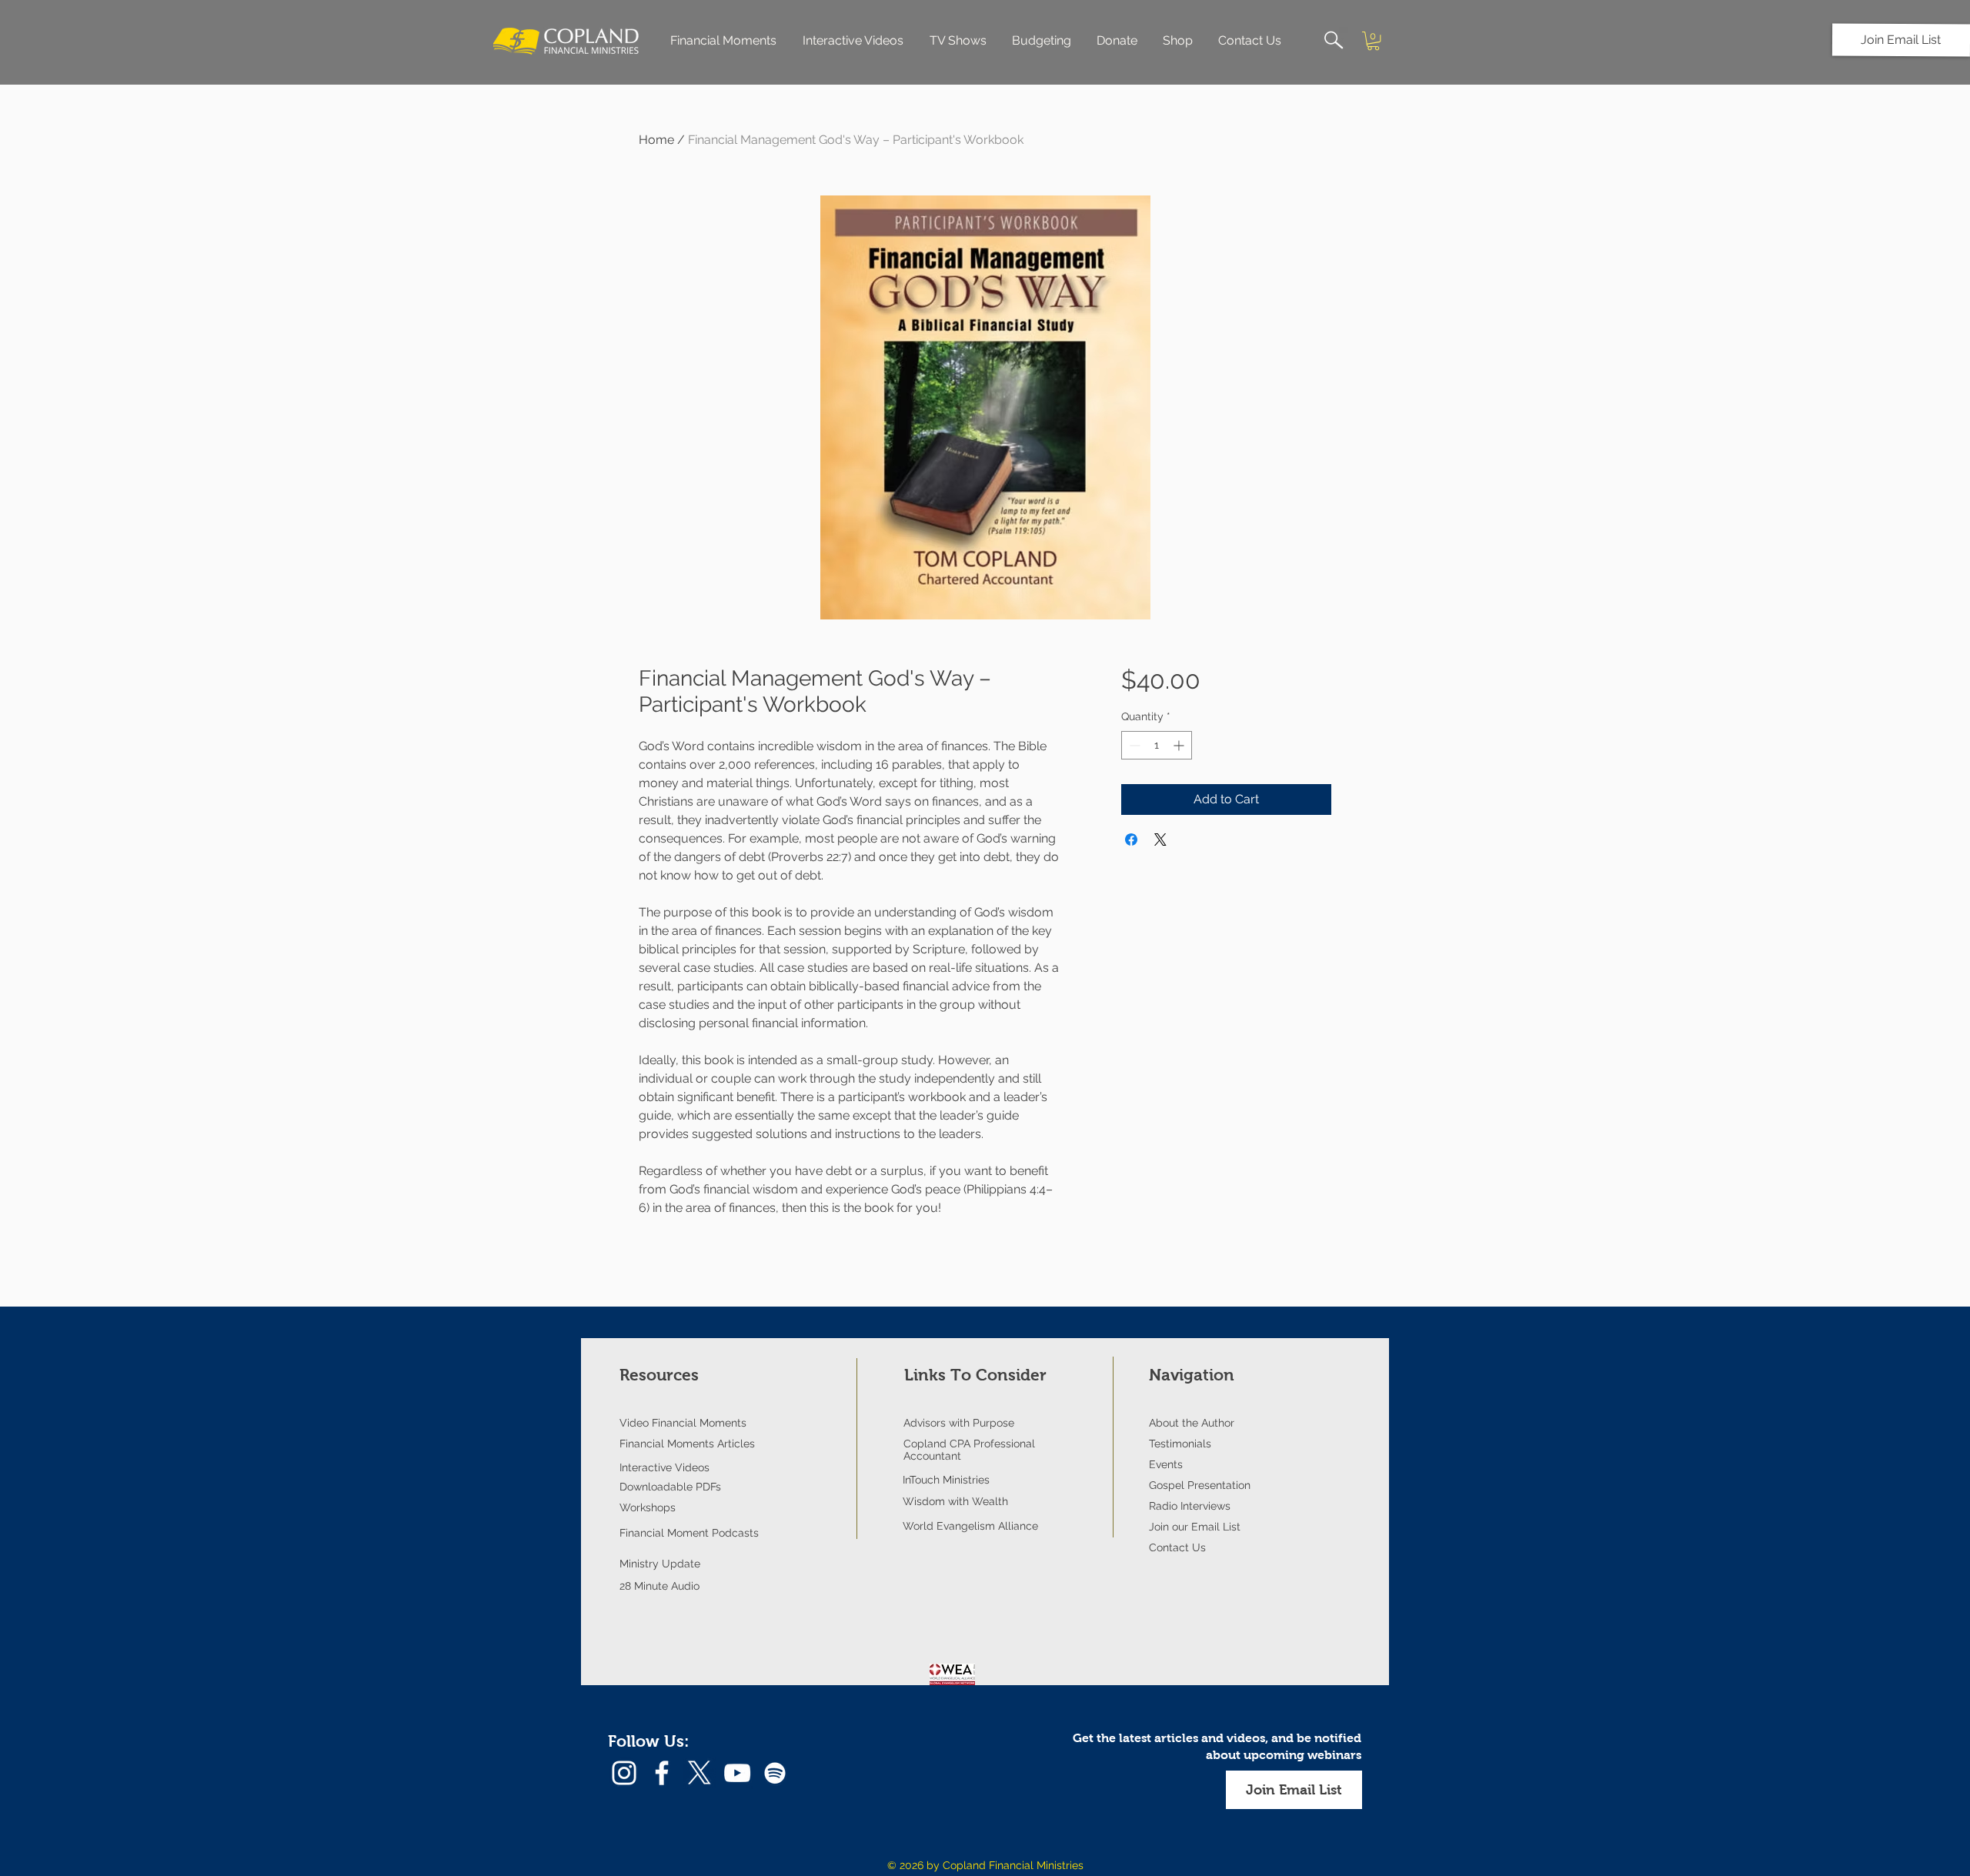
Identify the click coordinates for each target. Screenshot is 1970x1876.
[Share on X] (1160, 840)
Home (656, 140)
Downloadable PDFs (670, 1487)
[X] (700, 1773)
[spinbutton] (1157, 745)
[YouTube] (737, 1773)
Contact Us (1177, 1547)
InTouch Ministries (946, 1480)
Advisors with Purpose (959, 1423)
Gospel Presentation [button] (1200, 1485)
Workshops (648, 1507)
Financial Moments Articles (687, 1444)
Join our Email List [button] (1195, 1527)
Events (1166, 1464)
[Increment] (1180, 745)
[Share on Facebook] (1131, 840)
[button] (1901, 40)
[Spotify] (775, 1773)
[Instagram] (624, 1773)
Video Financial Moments (683, 1423)
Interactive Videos (664, 1467)
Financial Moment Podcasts (689, 1533)
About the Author (1192, 1423)
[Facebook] (662, 1773)
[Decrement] (1133, 745)
